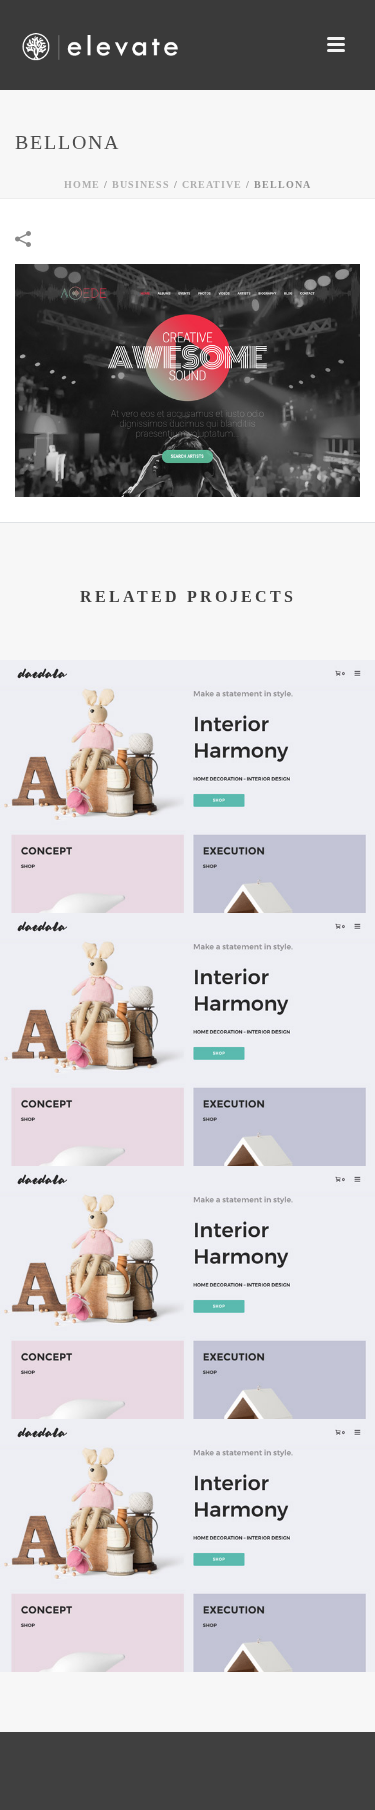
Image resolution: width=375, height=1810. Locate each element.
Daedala (187, 860)
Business (141, 184)
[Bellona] (187, 378)
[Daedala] (187, 741)
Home (82, 184)
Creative (212, 184)
